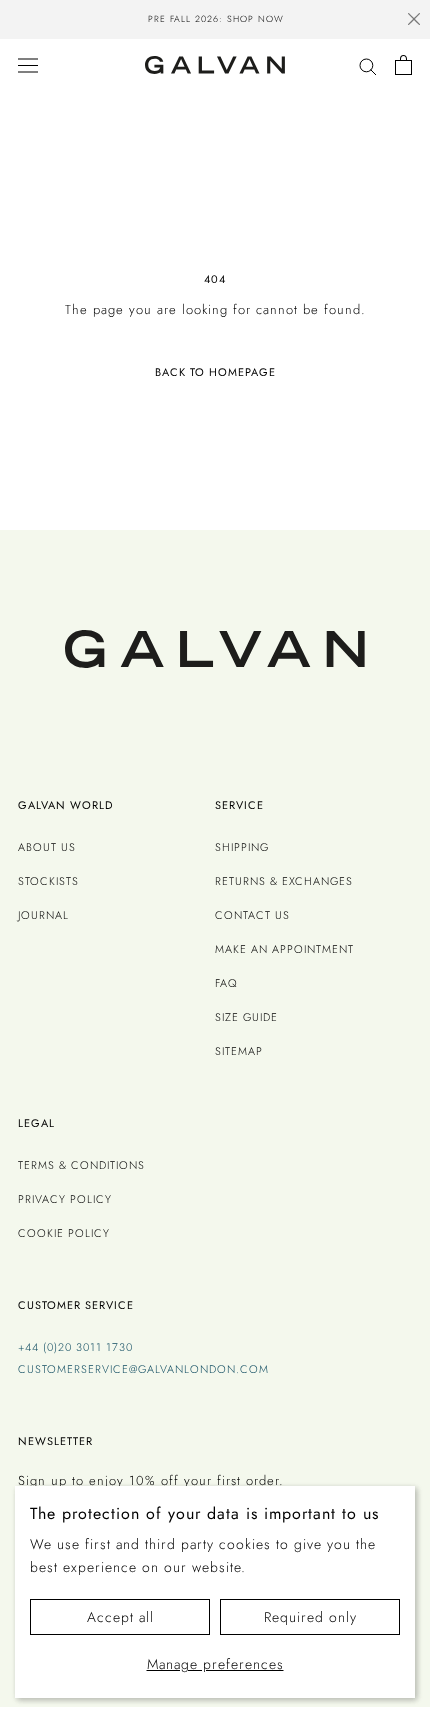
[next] (390, 22)
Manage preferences (215, 1664)
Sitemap (239, 1051)
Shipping (242, 847)
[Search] (368, 65)
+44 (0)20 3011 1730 (75, 1347)
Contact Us (252, 915)
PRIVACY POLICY (65, 1199)
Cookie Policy (64, 1233)
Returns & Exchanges (284, 881)
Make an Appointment (284, 949)
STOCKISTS (48, 881)
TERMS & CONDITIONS (81, 1165)
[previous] (40, 22)
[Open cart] (403, 65)
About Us (47, 847)
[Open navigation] (28, 65)
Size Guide (246, 1017)
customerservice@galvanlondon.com (143, 1369)
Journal (43, 915)
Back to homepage (215, 372)
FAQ (226, 983)
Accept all (120, 1617)
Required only (310, 1617)
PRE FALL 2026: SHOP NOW (215, 18)
